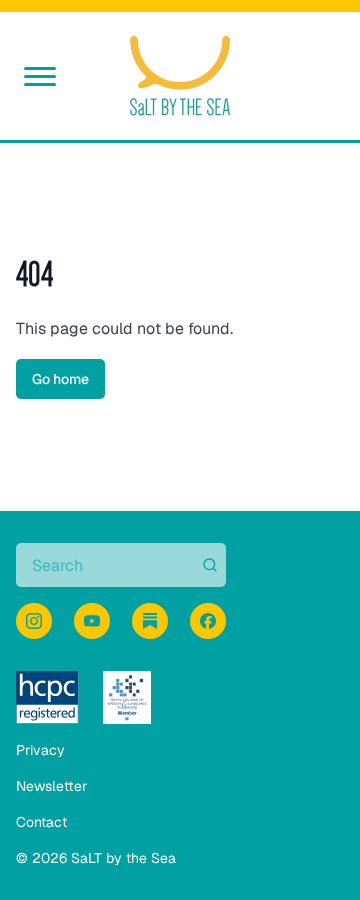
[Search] (208, 565)
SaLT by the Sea (123, 858)
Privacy (40, 750)
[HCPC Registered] (47, 697)
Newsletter (51, 786)
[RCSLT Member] (127, 697)
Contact (41, 822)
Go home (60, 379)
